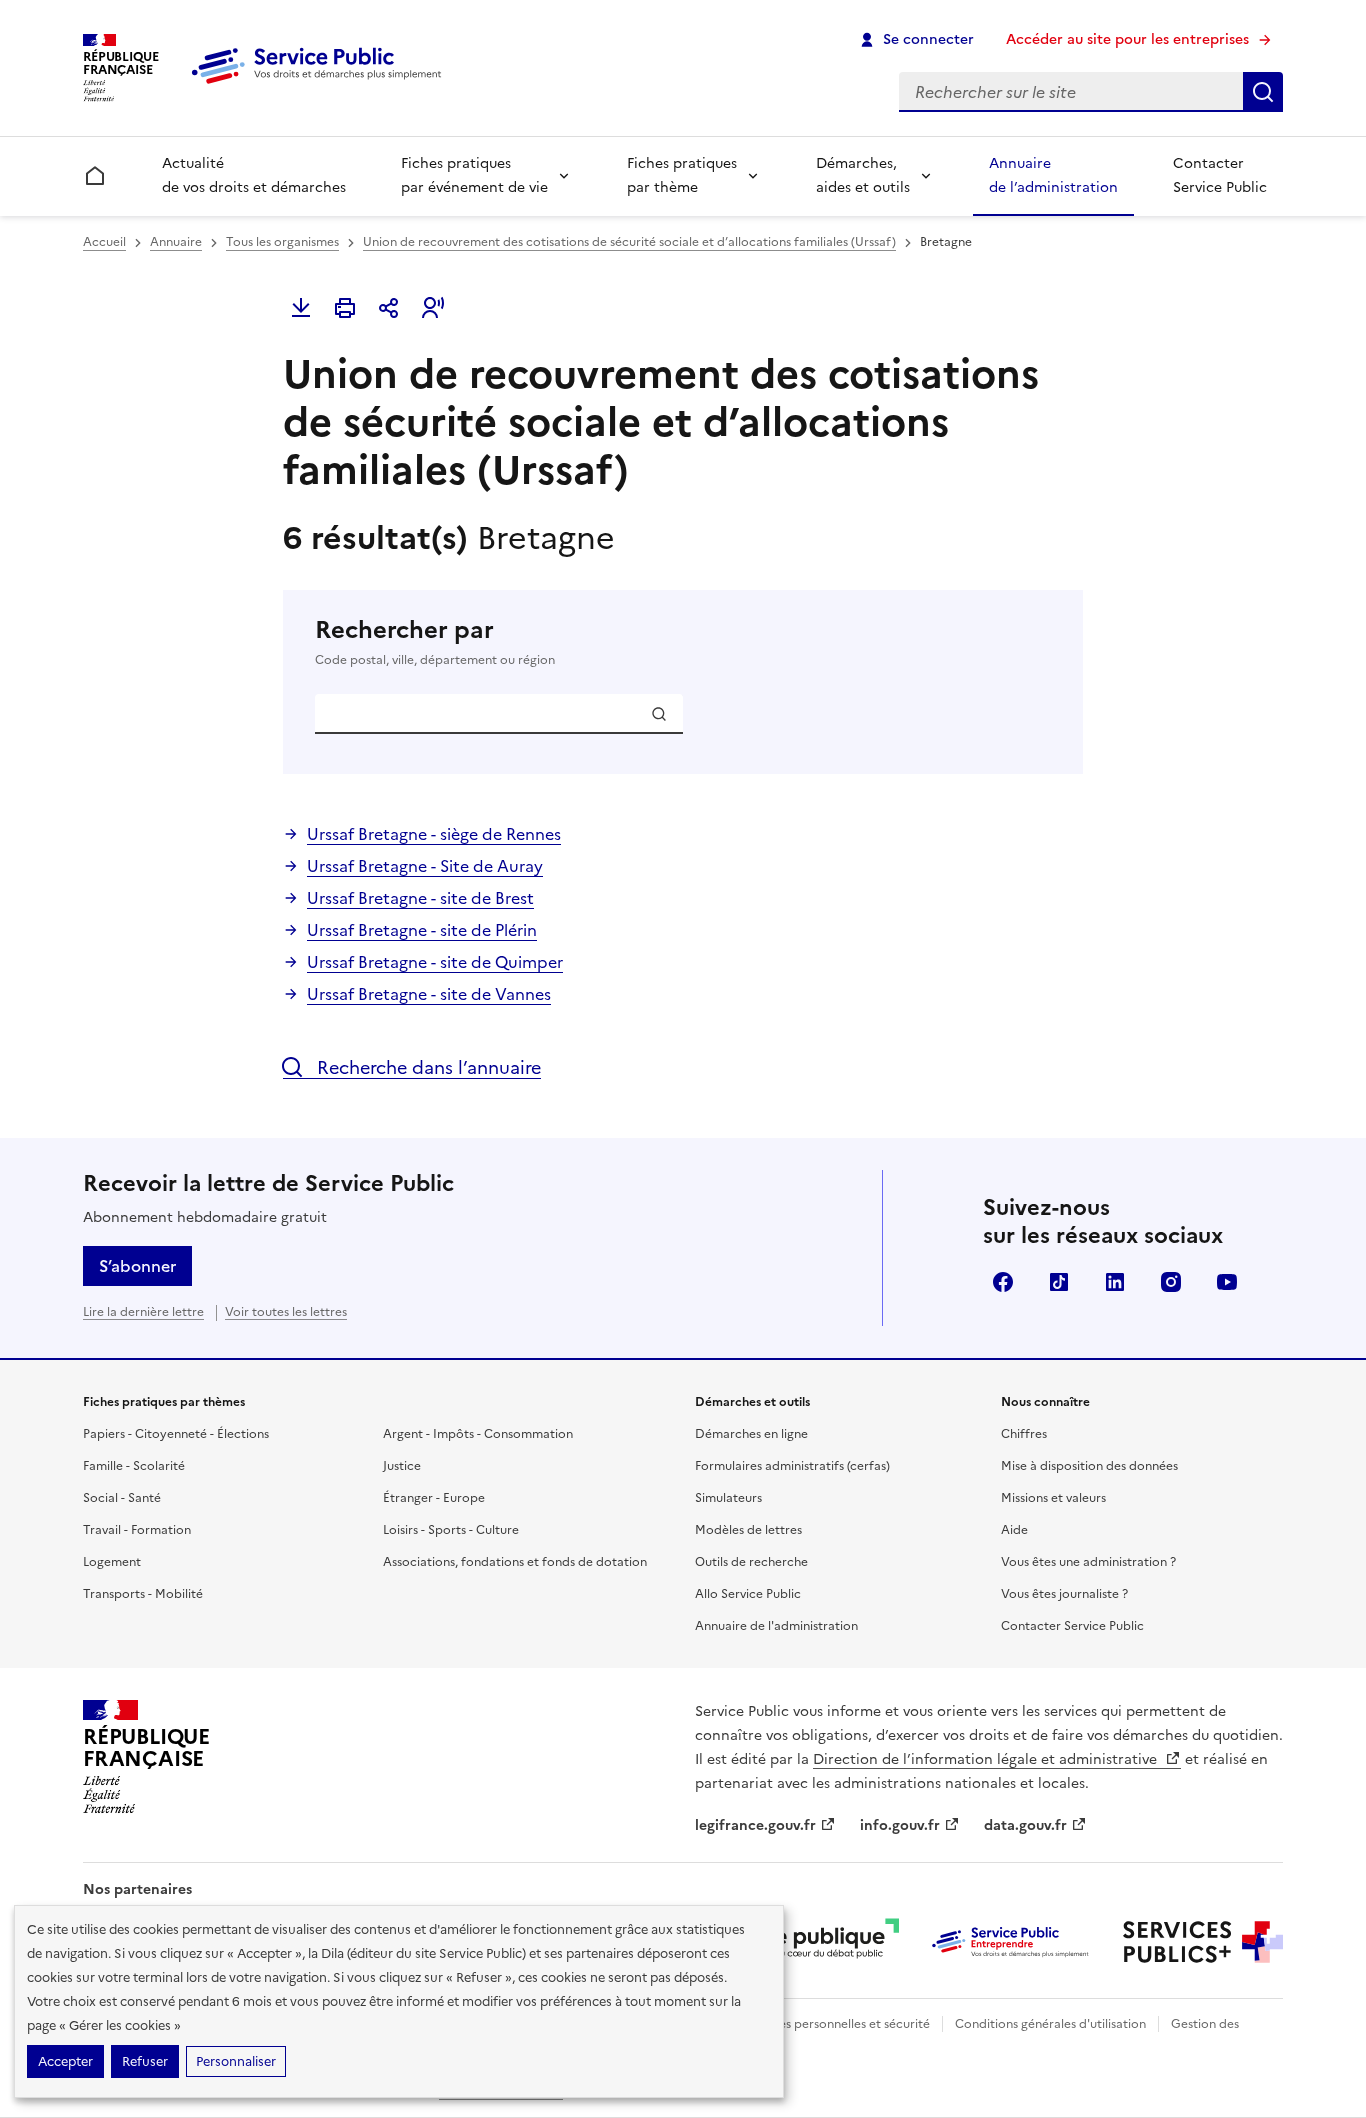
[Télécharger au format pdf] (301, 308)
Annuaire (176, 242)
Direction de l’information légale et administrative (987, 1759)
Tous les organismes (282, 242)
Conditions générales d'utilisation (1050, 2024)
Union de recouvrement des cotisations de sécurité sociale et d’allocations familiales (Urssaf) (629, 242)
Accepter (65, 2061)
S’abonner (137, 1266)
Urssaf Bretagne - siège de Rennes (434, 834)
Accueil (104, 242)
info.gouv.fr (900, 1825)
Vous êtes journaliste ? (1064, 1594)
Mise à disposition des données (1089, 1466)
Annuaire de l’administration (1053, 175)
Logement (112, 1562)
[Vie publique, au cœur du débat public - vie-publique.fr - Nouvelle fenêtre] (819, 1942)
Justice (402, 1466)
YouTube (1227, 1282)
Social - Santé (122, 1498)
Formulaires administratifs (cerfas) (792, 1466)
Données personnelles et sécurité (835, 2024)
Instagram (1171, 1282)
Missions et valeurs (1053, 1498)
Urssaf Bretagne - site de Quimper (435, 962)
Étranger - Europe (434, 1498)
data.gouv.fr (1025, 1825)
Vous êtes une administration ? (1088, 1562)
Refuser (145, 2061)
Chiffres (1024, 1434)
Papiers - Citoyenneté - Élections (176, 1434)
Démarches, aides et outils (863, 175)
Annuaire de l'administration (776, 1626)
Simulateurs (728, 1498)
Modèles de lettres (748, 1530)
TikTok (1059, 1282)
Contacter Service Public (1220, 175)
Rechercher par (435, 641)
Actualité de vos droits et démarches (254, 175)
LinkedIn (1115, 1282)
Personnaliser (236, 2061)
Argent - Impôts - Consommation (478, 1434)
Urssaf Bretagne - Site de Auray (425, 866)
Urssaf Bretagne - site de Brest (420, 898)
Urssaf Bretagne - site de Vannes (429, 994)
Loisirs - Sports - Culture (451, 1530)
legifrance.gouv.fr (755, 1825)
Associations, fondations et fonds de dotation (515, 1562)
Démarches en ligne (751, 1434)
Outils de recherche (751, 1562)
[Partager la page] (389, 308)
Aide (1014, 1530)
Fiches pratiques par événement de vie (474, 175)
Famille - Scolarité (134, 1466)
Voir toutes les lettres (286, 1312)
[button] (433, 308)
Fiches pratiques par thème (682, 175)
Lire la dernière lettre (143, 1312)
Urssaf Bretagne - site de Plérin (422, 930)
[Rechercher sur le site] (1263, 92)
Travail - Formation (137, 1530)
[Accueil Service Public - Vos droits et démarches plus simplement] (321, 85)
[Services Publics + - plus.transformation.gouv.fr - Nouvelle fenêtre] (1203, 1942)
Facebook (1003, 1282)
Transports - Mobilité (143, 1594)
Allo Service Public (748, 1594)
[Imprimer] (345, 308)
